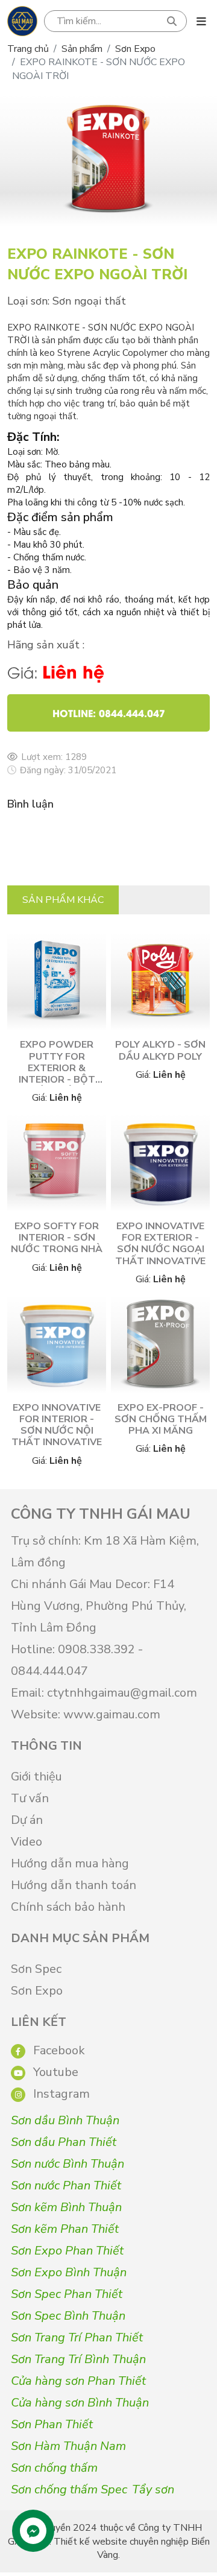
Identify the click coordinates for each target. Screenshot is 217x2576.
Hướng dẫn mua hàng (70, 1863)
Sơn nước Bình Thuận (68, 2164)
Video (27, 1842)
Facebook (58, 2050)
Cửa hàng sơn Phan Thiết (78, 2381)
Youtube (54, 2072)
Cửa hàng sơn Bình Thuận (80, 2403)
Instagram (60, 2094)
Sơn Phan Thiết (52, 2424)
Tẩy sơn (153, 2489)
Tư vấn (30, 1798)
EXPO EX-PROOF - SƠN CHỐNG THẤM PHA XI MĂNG (161, 1419)
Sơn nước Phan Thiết (66, 2185)
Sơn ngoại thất (89, 301)
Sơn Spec (36, 1969)
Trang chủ (28, 49)
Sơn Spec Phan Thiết (67, 2294)
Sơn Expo (135, 49)
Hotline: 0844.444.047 (109, 713)
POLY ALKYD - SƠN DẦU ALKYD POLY (160, 1050)
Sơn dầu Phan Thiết (64, 2142)
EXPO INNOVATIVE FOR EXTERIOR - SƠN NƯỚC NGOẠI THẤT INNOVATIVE (160, 1244)
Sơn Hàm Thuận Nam (68, 2446)
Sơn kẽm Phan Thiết (65, 2229)
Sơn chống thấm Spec (69, 2489)
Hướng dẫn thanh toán (74, 1885)
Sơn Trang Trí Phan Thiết (77, 2337)
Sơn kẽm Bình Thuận (66, 2207)
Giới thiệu (36, 1777)
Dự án (27, 1820)
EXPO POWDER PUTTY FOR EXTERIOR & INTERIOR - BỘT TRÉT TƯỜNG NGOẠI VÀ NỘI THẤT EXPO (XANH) (57, 1085)
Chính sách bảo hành (68, 1907)
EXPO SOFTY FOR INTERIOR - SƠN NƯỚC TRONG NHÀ (57, 1238)
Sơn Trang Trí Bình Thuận (78, 2359)
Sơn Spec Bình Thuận (68, 2316)
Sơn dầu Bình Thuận (65, 2120)
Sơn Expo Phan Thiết (67, 2251)
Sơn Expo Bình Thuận (69, 2272)
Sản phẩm (82, 49)
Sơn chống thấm (54, 2468)
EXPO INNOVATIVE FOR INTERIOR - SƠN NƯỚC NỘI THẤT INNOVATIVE (57, 1425)
